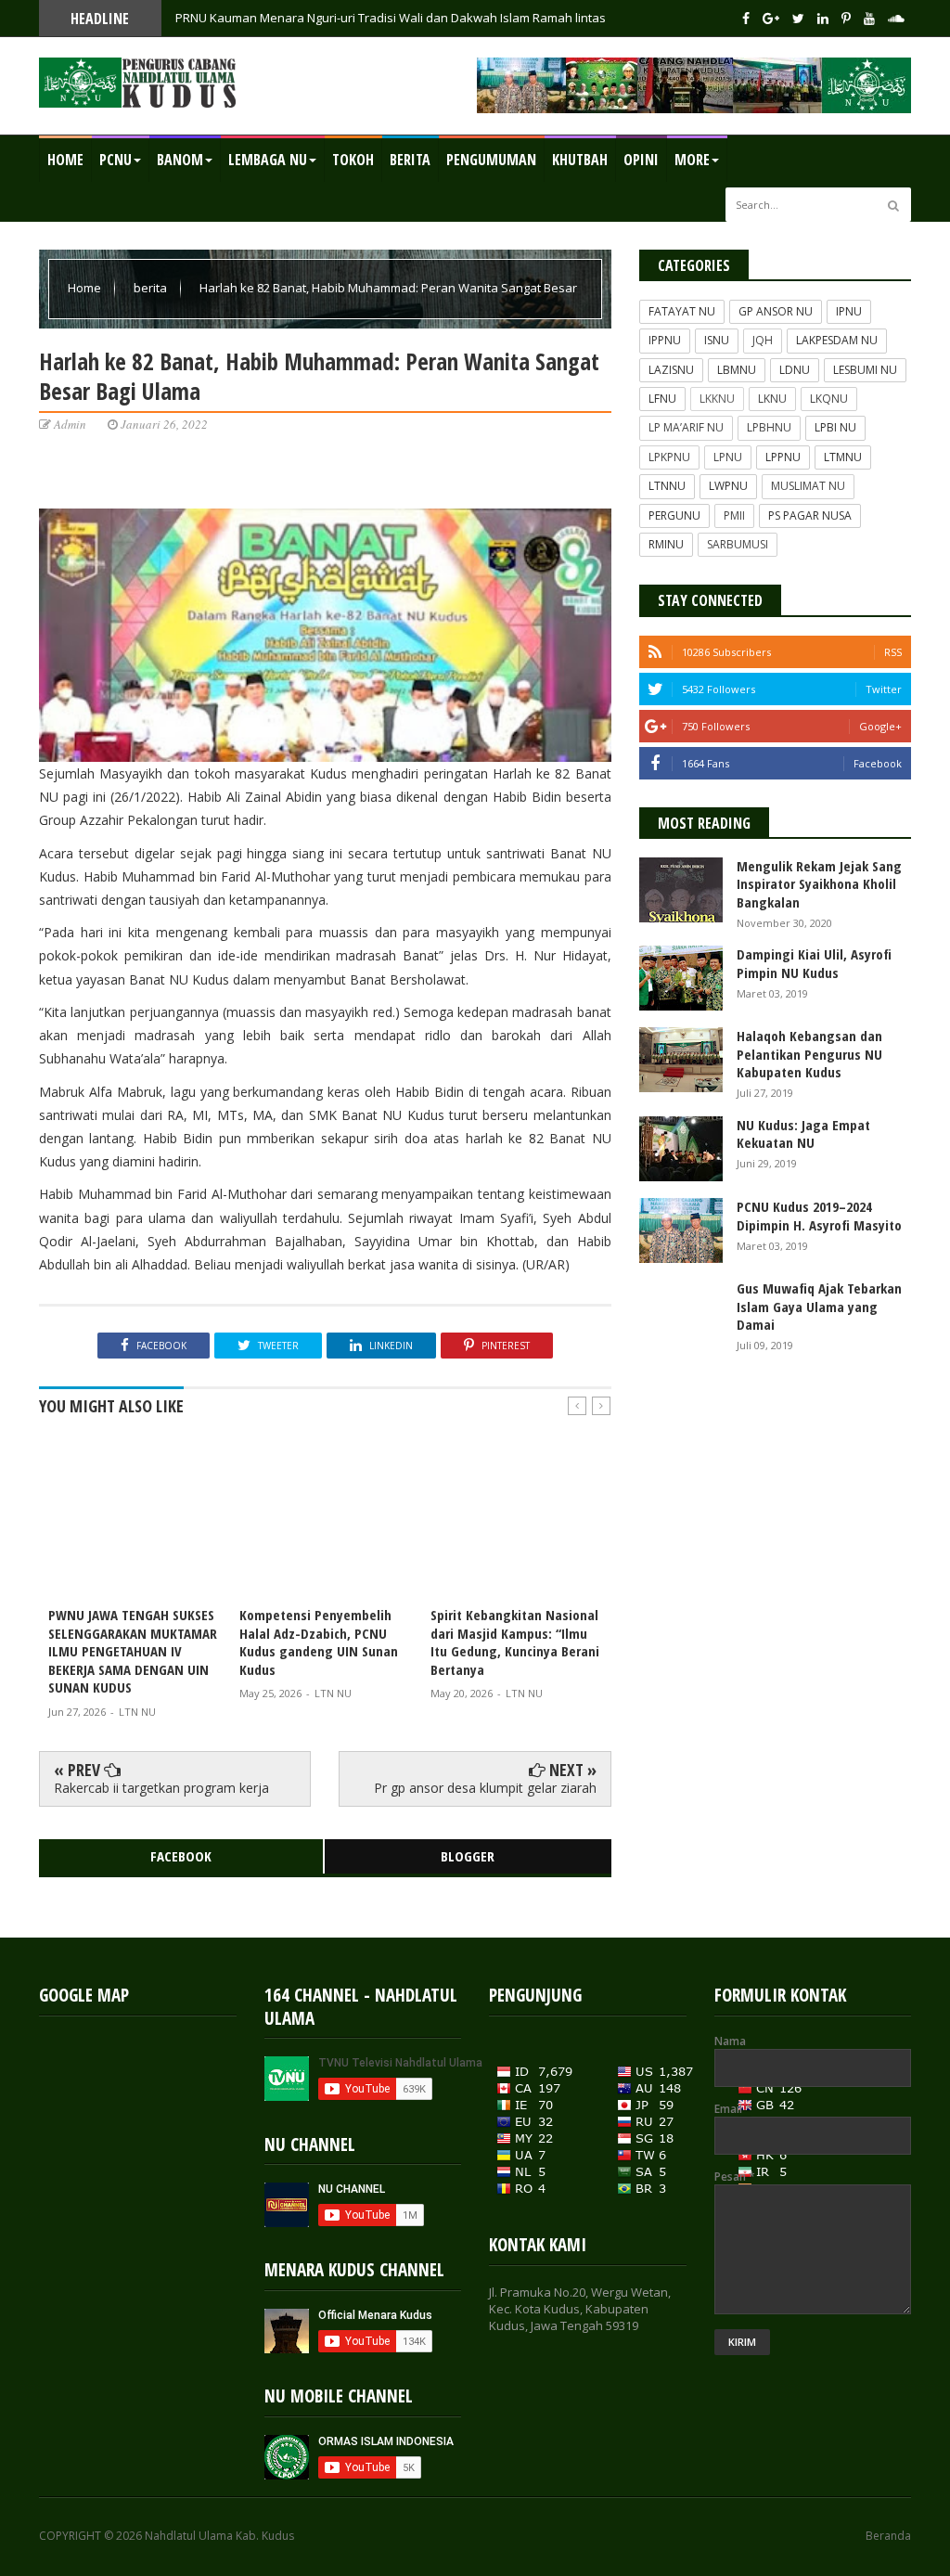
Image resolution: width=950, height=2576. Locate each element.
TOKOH (353, 160)
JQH (763, 340)
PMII (734, 515)
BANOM (180, 160)
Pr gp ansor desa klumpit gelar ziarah (485, 1788)
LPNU (728, 457)
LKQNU (829, 399)
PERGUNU (674, 515)
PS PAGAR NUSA (810, 515)
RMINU (666, 544)
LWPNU (728, 486)
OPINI (641, 160)
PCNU (116, 160)
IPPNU (665, 340)
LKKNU (717, 399)
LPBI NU (835, 427)
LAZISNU (671, 370)
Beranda (888, 2536)
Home (65, 160)
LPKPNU (669, 457)
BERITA (410, 160)
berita (152, 288)
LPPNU (783, 457)
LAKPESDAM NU (837, 340)
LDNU (795, 370)
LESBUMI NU (865, 370)
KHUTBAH (580, 160)
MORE (692, 160)
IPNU (849, 311)
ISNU (717, 340)
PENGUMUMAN (491, 160)
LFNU (662, 399)
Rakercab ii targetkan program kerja (161, 1788)
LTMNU (843, 457)
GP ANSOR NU (776, 311)
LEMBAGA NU (268, 160)
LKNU (772, 399)
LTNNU (667, 486)
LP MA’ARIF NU (686, 427)
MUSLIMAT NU (808, 486)
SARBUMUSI (738, 544)
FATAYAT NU (682, 311)
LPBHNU (769, 427)
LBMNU (737, 370)
